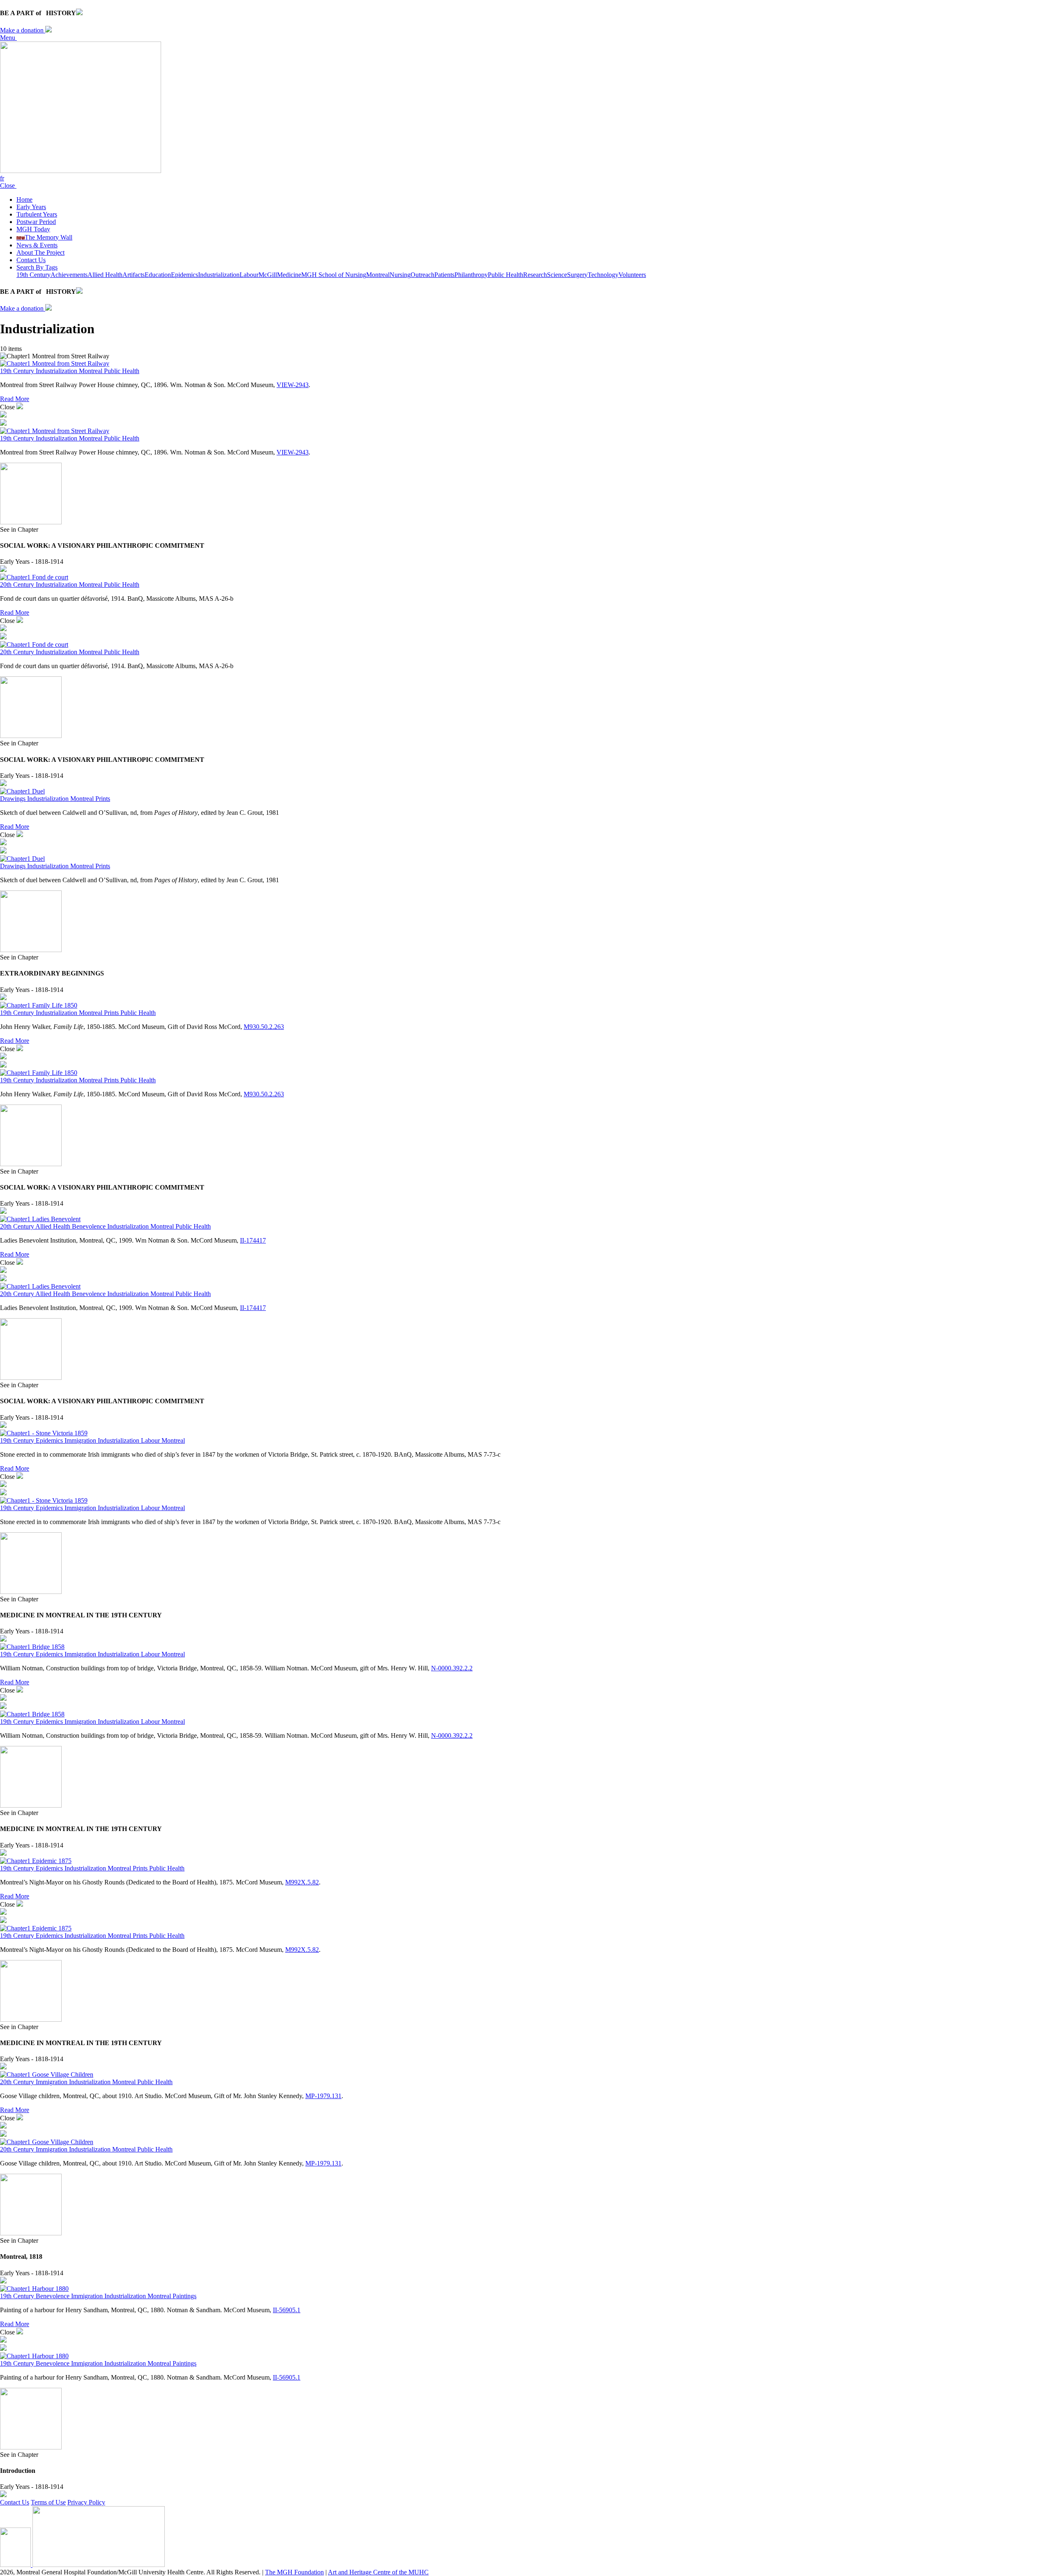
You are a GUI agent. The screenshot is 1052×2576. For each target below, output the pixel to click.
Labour (249, 275)
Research (535, 275)
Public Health (505, 275)
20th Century (18, 585)
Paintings (185, 2296)
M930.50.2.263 (264, 1027)
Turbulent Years (37, 214)
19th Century (33, 275)
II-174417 (253, 1240)
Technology (603, 275)
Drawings (14, 799)
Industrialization (219, 275)
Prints (103, 799)
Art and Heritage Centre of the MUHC (378, 2572)
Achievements (69, 275)
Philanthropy (471, 275)
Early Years (31, 207)
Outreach (422, 275)
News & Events (37, 245)
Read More (15, 399)
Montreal (378, 275)
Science (557, 275)
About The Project (40, 253)
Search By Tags (37, 267)
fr (2, 178)
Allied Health (105, 275)
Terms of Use (48, 2502)
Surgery (577, 275)
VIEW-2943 (293, 385)
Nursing (400, 275)
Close (8, 186)
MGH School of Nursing (334, 275)
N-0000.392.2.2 (452, 1668)
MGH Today (33, 229)
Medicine (289, 275)
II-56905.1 (287, 2310)
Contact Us (31, 260)
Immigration (81, 1440)
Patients (444, 275)
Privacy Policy (86, 2502)
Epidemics (185, 275)
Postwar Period (36, 222)
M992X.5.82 (302, 1882)
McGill (268, 275)
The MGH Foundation (294, 2572)
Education (158, 275)
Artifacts (134, 275)
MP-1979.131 (323, 2096)
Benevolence (90, 1226)
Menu (8, 38)
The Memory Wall (44, 237)
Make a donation (23, 30)
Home (24, 199)
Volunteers (632, 275)
